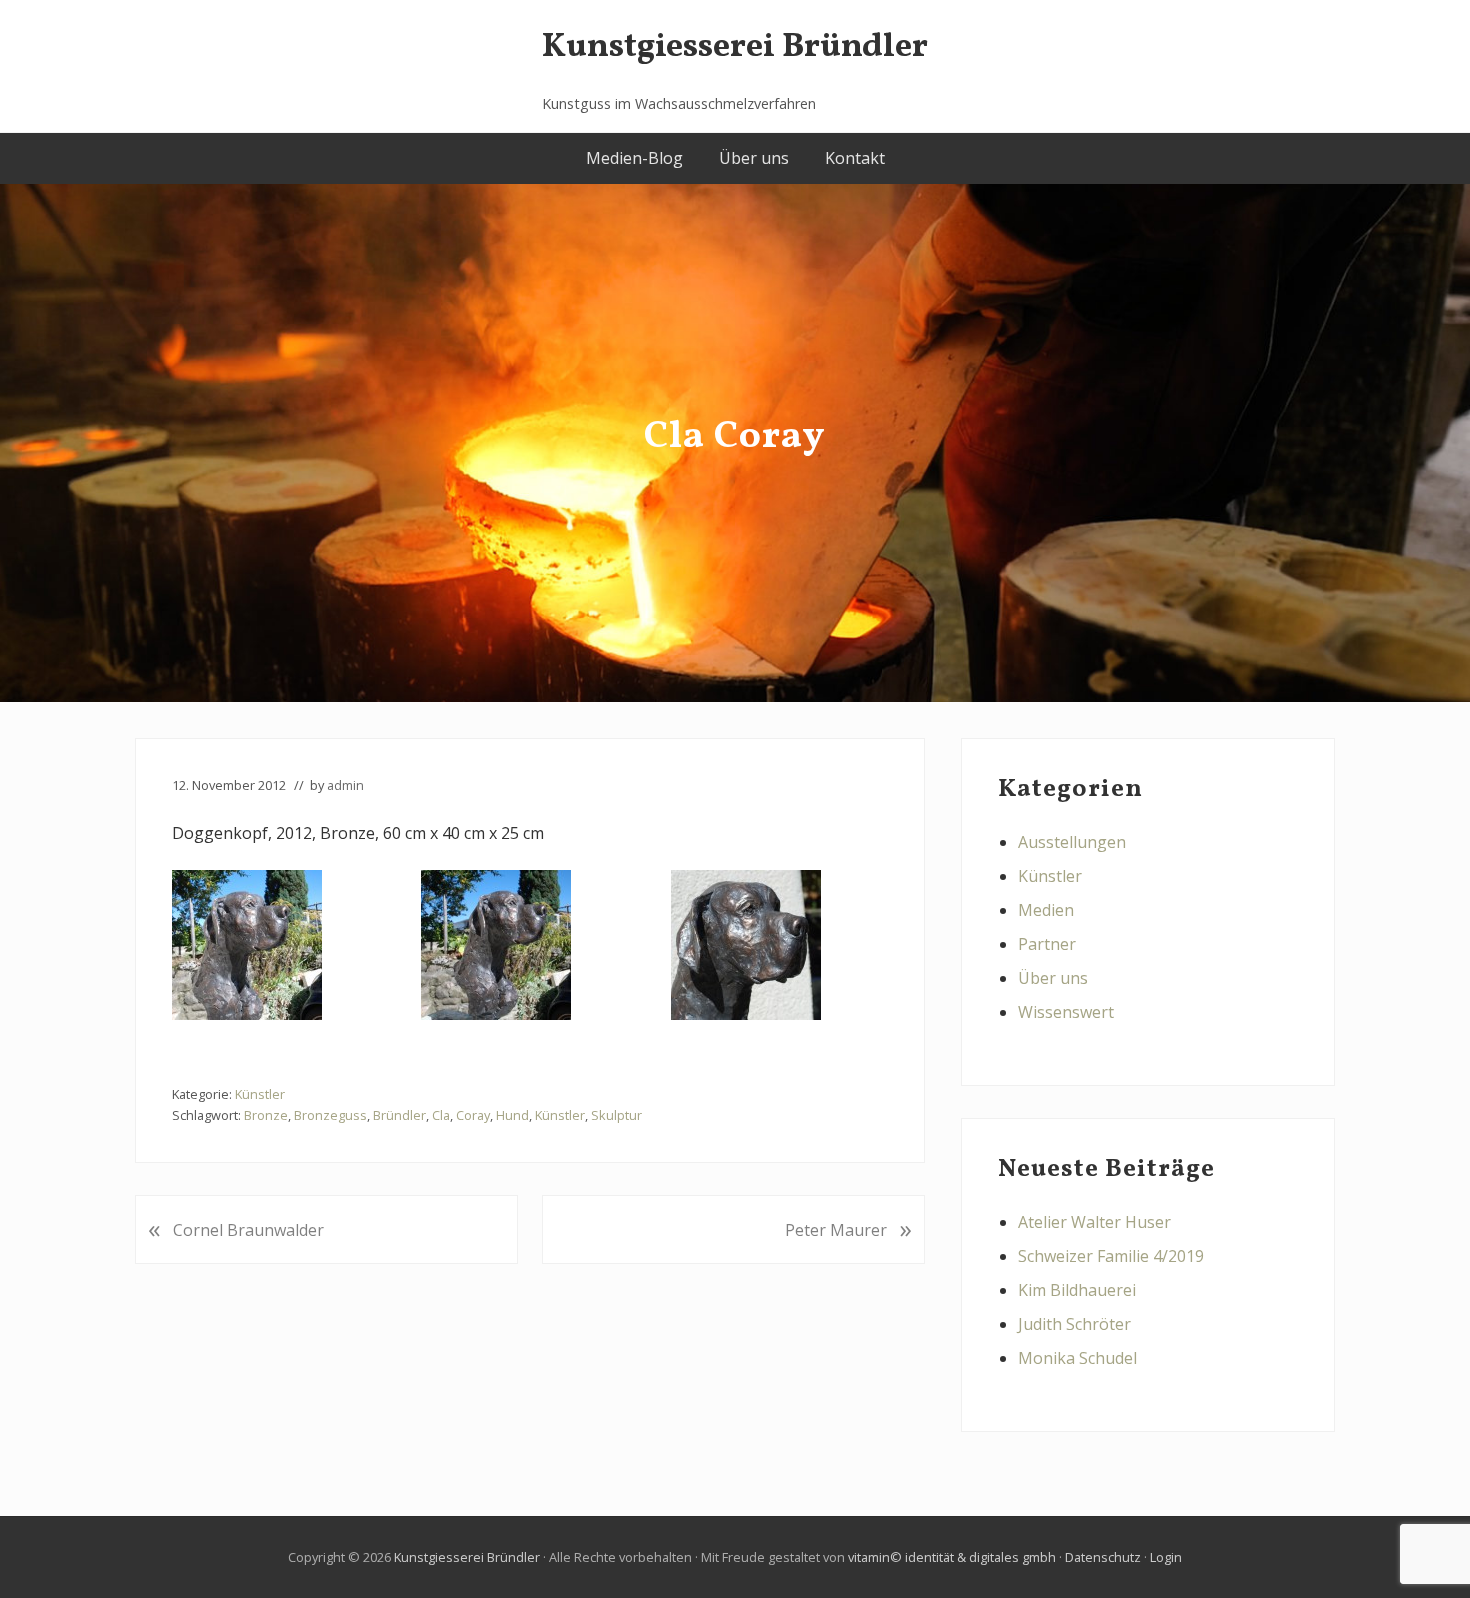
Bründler (399, 1115)
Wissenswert (1066, 1012)
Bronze (266, 1115)
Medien (1046, 910)
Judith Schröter (1074, 1324)
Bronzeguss (330, 1115)
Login (1166, 1557)
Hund (512, 1115)
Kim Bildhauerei (1077, 1290)
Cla (441, 1115)
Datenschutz (1103, 1557)
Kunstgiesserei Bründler (735, 48)
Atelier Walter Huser (1094, 1222)
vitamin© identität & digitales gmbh (952, 1557)
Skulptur (616, 1115)
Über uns (1053, 978)
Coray (473, 1115)
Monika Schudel (1077, 1358)
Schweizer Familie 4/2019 (1111, 1256)
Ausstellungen (1072, 842)
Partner (1047, 944)
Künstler (260, 1094)
